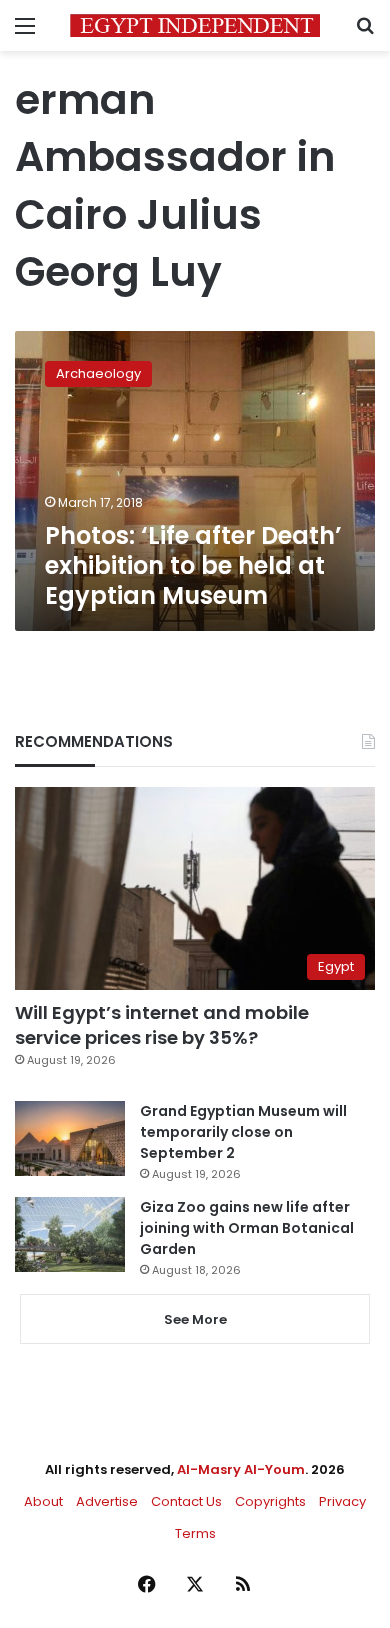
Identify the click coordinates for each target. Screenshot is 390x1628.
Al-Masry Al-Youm (241, 1469)
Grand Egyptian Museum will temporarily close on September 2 (243, 1132)
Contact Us (186, 1501)
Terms (195, 1533)
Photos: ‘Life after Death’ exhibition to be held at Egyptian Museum (193, 565)
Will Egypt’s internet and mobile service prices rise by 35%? (162, 1025)
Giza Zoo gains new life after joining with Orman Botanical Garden (247, 1228)
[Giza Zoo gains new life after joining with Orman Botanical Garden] (70, 1234)
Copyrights (270, 1501)
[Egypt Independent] (195, 25)
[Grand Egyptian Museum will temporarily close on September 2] (70, 1138)
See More (195, 1319)
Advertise (107, 1501)
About (43, 1501)
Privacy (342, 1501)
